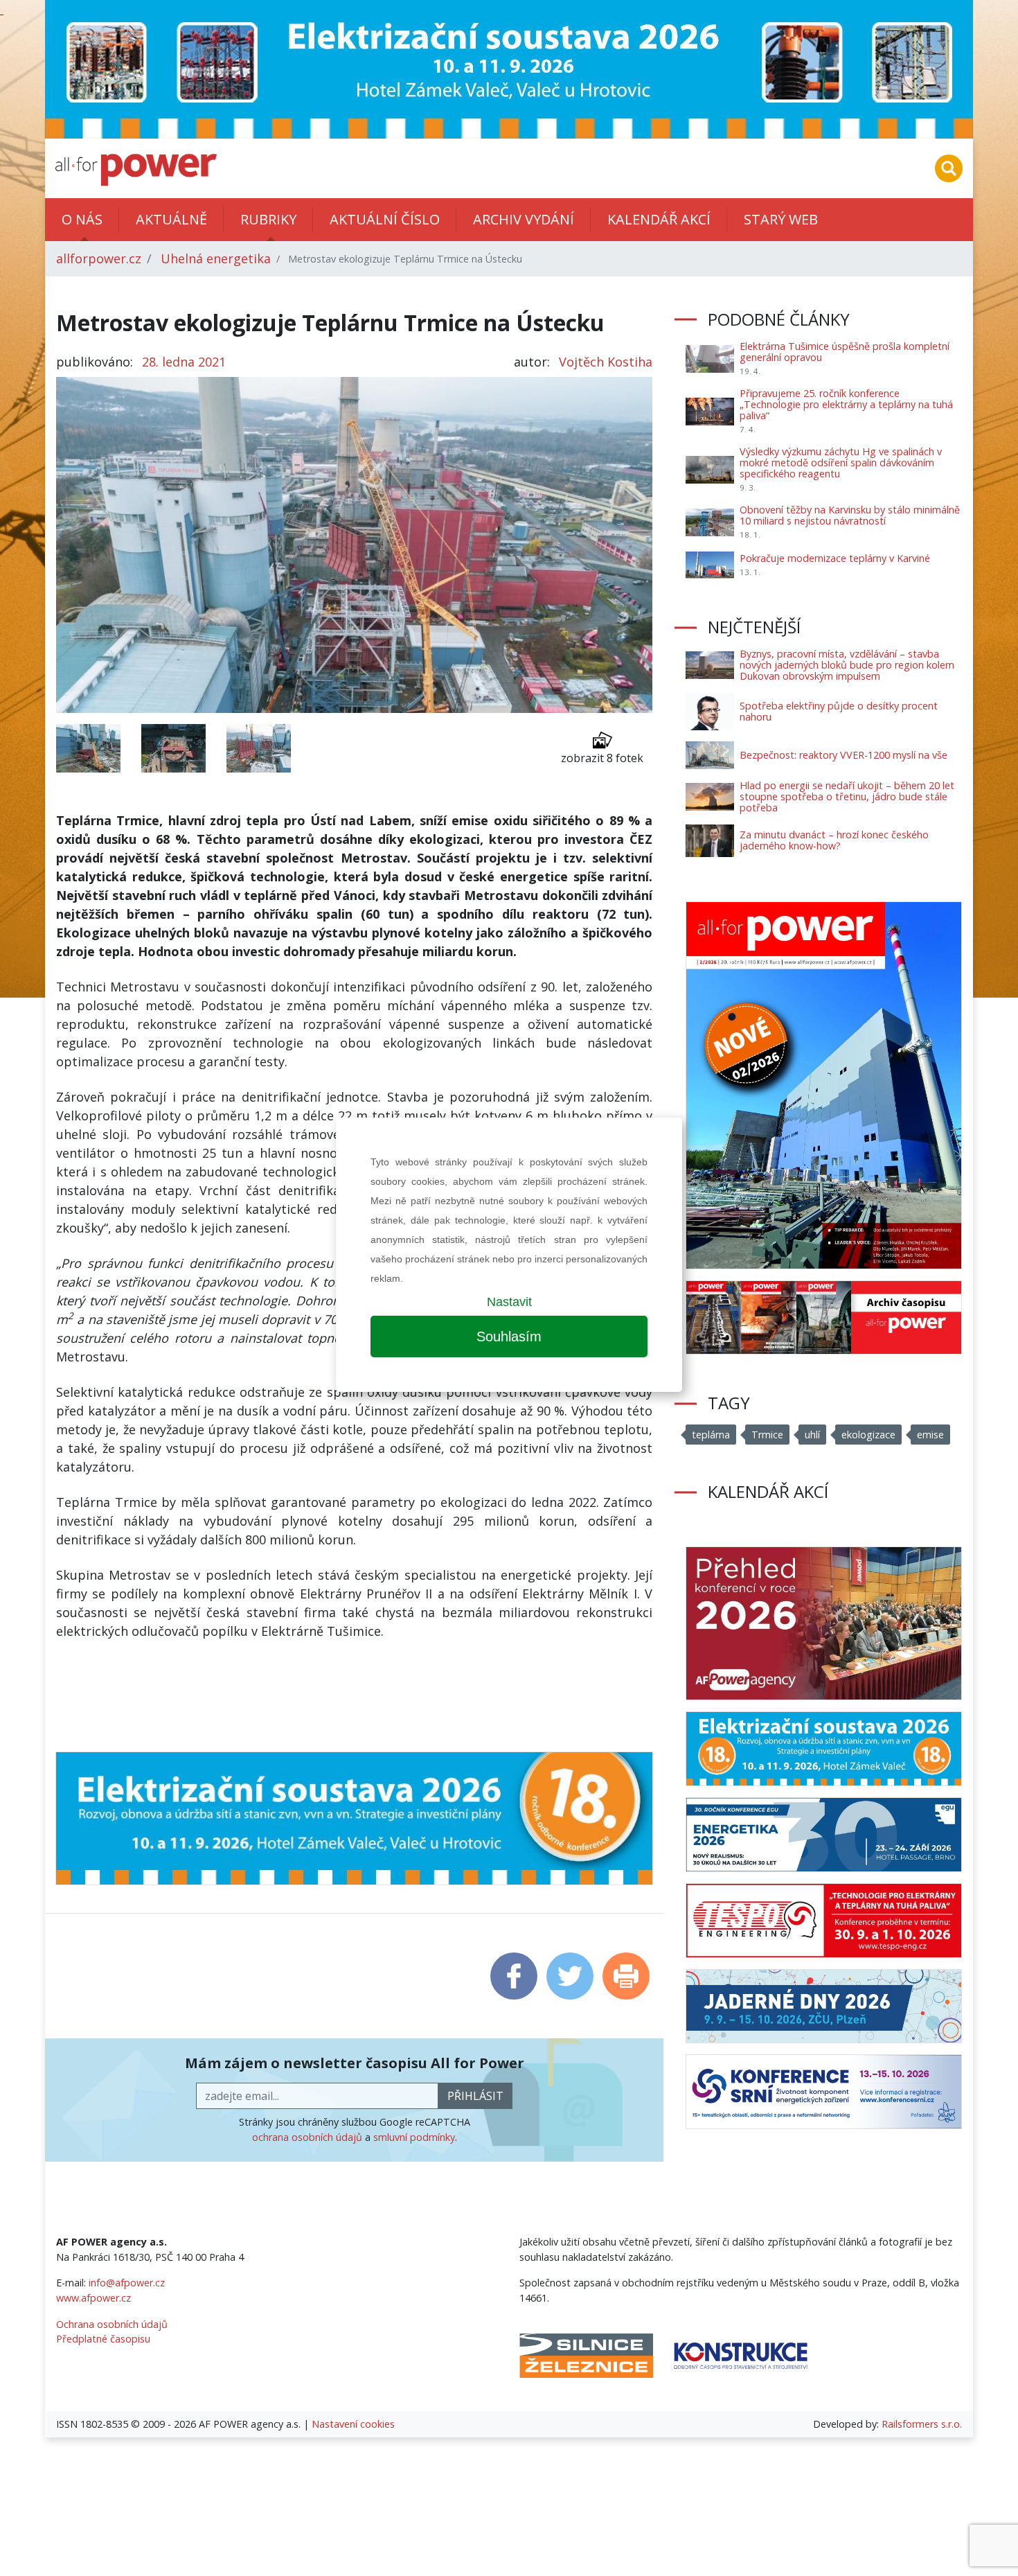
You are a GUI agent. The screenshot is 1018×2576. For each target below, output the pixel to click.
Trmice (767, 1435)
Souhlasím (509, 1336)
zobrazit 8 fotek (602, 758)
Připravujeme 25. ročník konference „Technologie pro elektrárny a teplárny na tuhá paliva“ (846, 404)
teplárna (711, 1435)
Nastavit (509, 1302)
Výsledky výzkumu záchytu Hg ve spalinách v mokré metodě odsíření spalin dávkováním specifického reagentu (841, 462)
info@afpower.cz (127, 2283)
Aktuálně (171, 219)
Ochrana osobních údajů (112, 2324)
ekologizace (868, 1435)
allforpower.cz (99, 258)
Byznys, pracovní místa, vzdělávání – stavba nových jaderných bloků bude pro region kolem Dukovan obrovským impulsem (847, 665)
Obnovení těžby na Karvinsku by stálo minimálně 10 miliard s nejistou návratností (850, 515)
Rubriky (268, 219)
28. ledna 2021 (184, 362)
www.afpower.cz (93, 2298)
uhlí (812, 1435)
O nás (82, 219)
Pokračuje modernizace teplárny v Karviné (835, 558)
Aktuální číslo (385, 219)
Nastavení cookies (353, 2424)
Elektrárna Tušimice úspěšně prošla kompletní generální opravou (845, 352)
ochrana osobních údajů (307, 2137)
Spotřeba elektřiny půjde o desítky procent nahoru (839, 711)
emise (930, 1435)
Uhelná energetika (216, 258)
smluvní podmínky (414, 2137)
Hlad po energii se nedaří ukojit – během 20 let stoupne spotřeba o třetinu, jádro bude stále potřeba (847, 796)
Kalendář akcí (659, 219)
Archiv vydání (524, 219)
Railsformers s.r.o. (922, 2424)
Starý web (781, 219)
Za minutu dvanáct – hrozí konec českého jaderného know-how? (834, 840)
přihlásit (475, 2096)
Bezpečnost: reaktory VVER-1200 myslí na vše (843, 755)
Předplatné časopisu (103, 2339)
